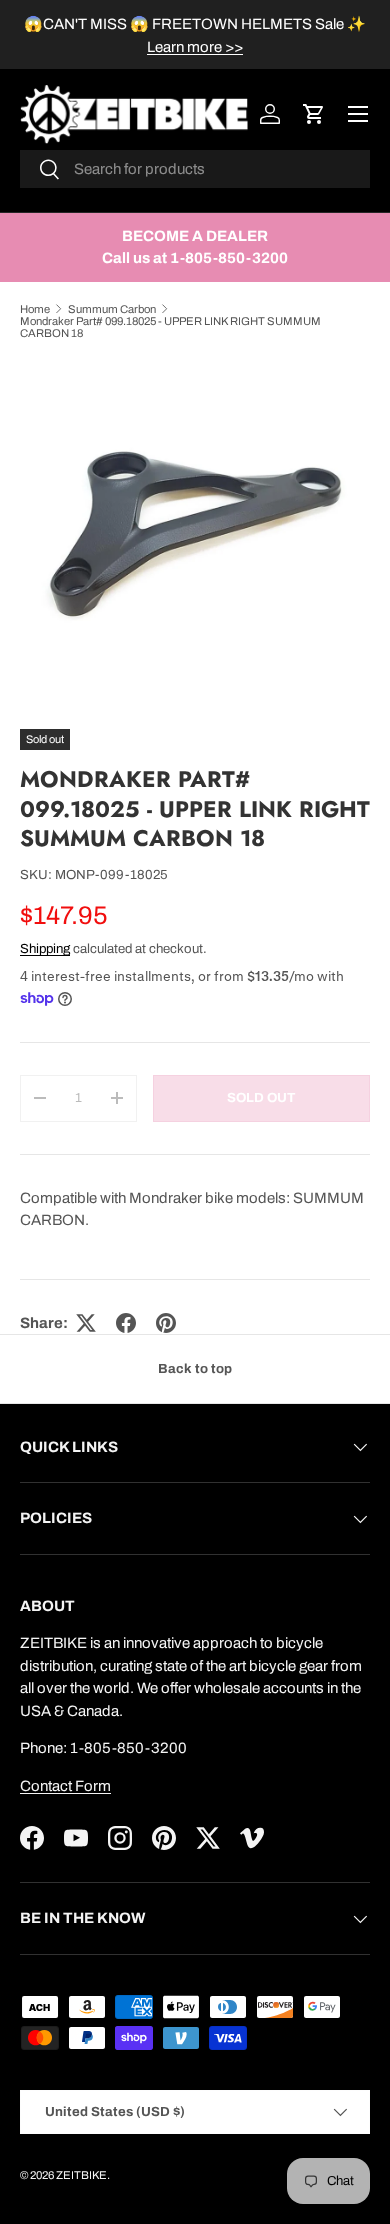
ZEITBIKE (81, 2175)
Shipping (45, 948)
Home (35, 309)
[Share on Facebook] (126, 1323)
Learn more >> (195, 47)
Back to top (195, 1368)
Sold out (261, 1097)
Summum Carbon (112, 309)
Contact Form (65, 1786)
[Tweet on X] (86, 1323)
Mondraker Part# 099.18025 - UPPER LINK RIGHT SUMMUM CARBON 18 (170, 327)
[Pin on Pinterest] (166, 1323)
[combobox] (195, 169)
